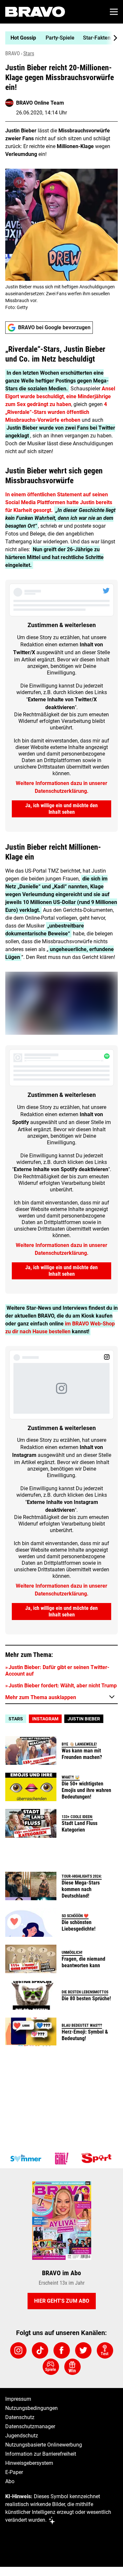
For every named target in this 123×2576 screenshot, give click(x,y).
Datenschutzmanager (30, 2426)
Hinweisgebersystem (29, 2463)
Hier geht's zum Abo (62, 2301)
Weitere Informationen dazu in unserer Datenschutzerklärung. (61, 787)
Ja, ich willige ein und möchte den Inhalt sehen (61, 809)
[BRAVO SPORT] (98, 2158)
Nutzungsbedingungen (31, 2408)
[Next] (112, 38)
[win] (72, 2367)
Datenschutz (20, 2417)
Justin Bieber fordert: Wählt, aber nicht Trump (63, 1686)
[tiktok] (40, 2350)
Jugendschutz (22, 2436)
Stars (29, 53)
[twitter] (83, 2350)
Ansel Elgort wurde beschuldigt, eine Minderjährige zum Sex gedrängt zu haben (60, 396)
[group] (59, 38)
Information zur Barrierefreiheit (41, 2454)
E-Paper (14, 2472)
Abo (10, 2481)
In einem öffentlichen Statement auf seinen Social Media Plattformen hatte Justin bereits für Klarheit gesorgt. (59, 502)
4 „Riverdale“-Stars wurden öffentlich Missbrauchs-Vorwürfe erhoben (56, 412)
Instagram (45, 1719)
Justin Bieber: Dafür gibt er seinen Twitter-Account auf (57, 1671)
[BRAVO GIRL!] (62, 2158)
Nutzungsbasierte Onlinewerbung (44, 2445)
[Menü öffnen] (114, 12)
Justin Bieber (84, 1719)
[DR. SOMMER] (26, 2158)
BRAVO (13, 53)
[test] (105, 2350)
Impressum (18, 2399)
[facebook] (62, 2350)
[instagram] (18, 2350)
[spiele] (51, 2367)
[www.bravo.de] (35, 12)
